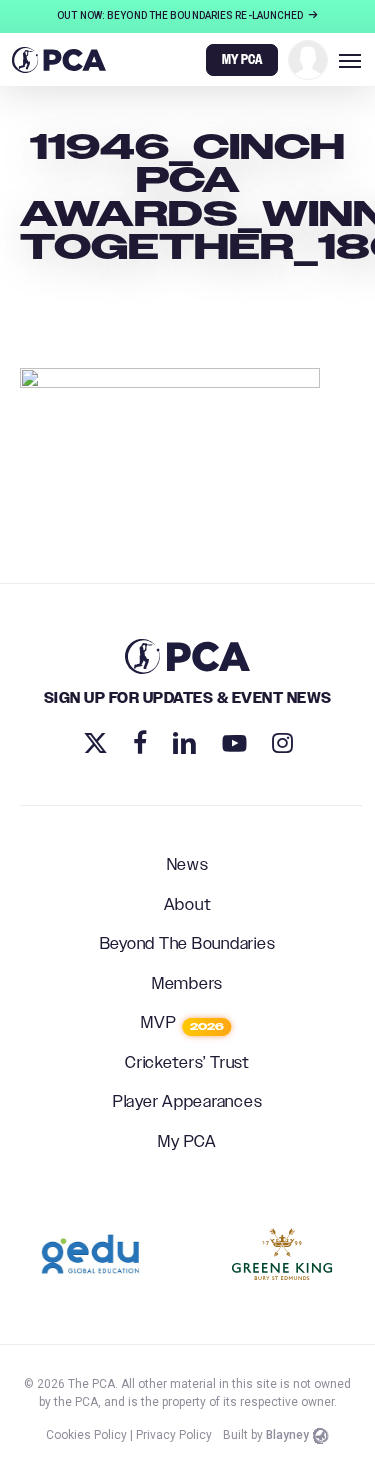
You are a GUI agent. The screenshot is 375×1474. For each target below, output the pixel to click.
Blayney (287, 1435)
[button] (350, 60)
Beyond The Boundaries (188, 945)
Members (187, 985)
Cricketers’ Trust (187, 1064)
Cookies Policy (86, 1435)
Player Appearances (188, 1103)
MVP (182, 1024)
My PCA (187, 1143)
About (188, 906)
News (188, 866)
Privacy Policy (174, 1435)
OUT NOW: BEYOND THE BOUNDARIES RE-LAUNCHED (181, 15)
